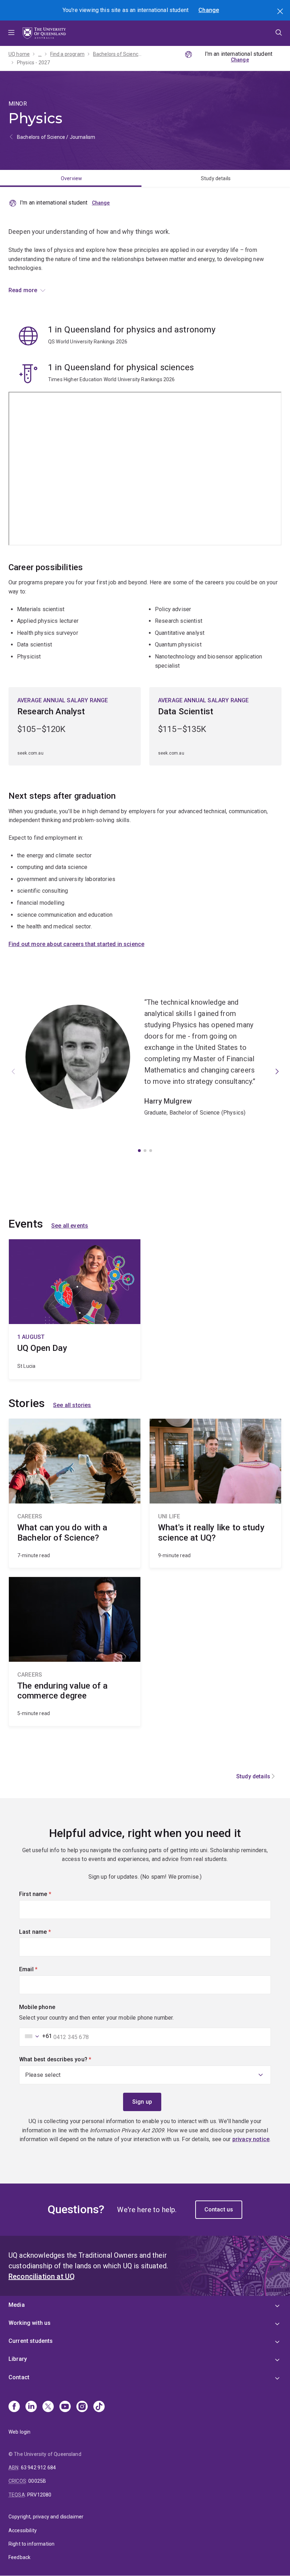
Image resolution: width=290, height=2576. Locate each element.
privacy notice (251, 2139)
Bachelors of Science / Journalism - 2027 (118, 54)
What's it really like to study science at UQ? (215, 1493)
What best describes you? (67, 2059)
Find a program (67, 54)
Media (17, 2305)
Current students (31, 2341)
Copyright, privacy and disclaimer (46, 2517)
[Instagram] (82, 2407)
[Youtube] (65, 2407)
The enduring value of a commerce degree (75, 1652)
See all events (70, 1226)
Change (209, 10)
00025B (37, 2481)
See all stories (72, 1405)
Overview (71, 178)
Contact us (219, 2209)
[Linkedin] (31, 2407)
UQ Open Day (75, 1309)
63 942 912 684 (38, 2468)
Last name (47, 1932)
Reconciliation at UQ (42, 2276)
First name (47, 1894)
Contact (19, 2377)
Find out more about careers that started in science (76, 944)
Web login (19, 2432)
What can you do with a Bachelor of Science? (75, 1493)
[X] (48, 2407)
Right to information (31, 2544)
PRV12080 (39, 2495)
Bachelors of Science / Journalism (56, 137)
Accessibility (23, 2530)
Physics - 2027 (33, 63)
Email (40, 1969)
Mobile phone (37, 2007)
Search (281, 12)
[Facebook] (14, 2407)
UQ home (19, 54)
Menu (11, 33)
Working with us (30, 2323)
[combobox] (36, 2036)
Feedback (19, 2557)
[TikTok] (99, 2407)
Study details (216, 178)
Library (18, 2359)
